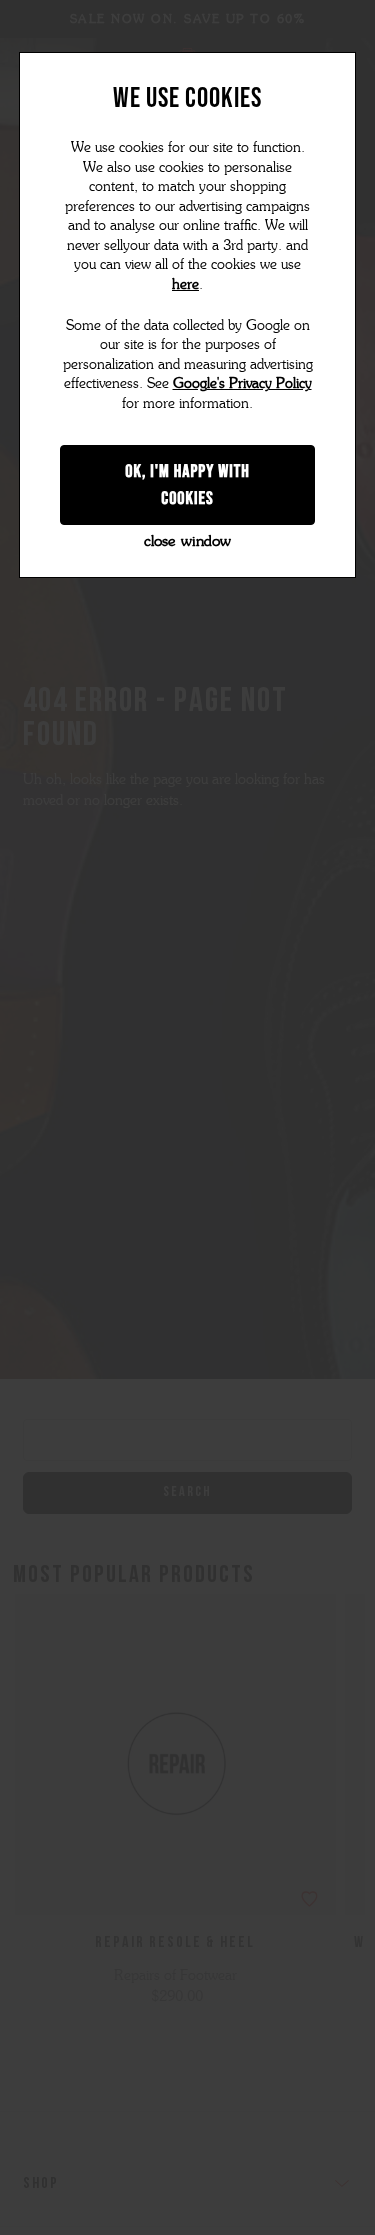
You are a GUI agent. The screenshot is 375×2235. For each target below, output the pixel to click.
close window (187, 541)
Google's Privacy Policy (242, 383)
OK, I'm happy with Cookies (187, 484)
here (185, 284)
